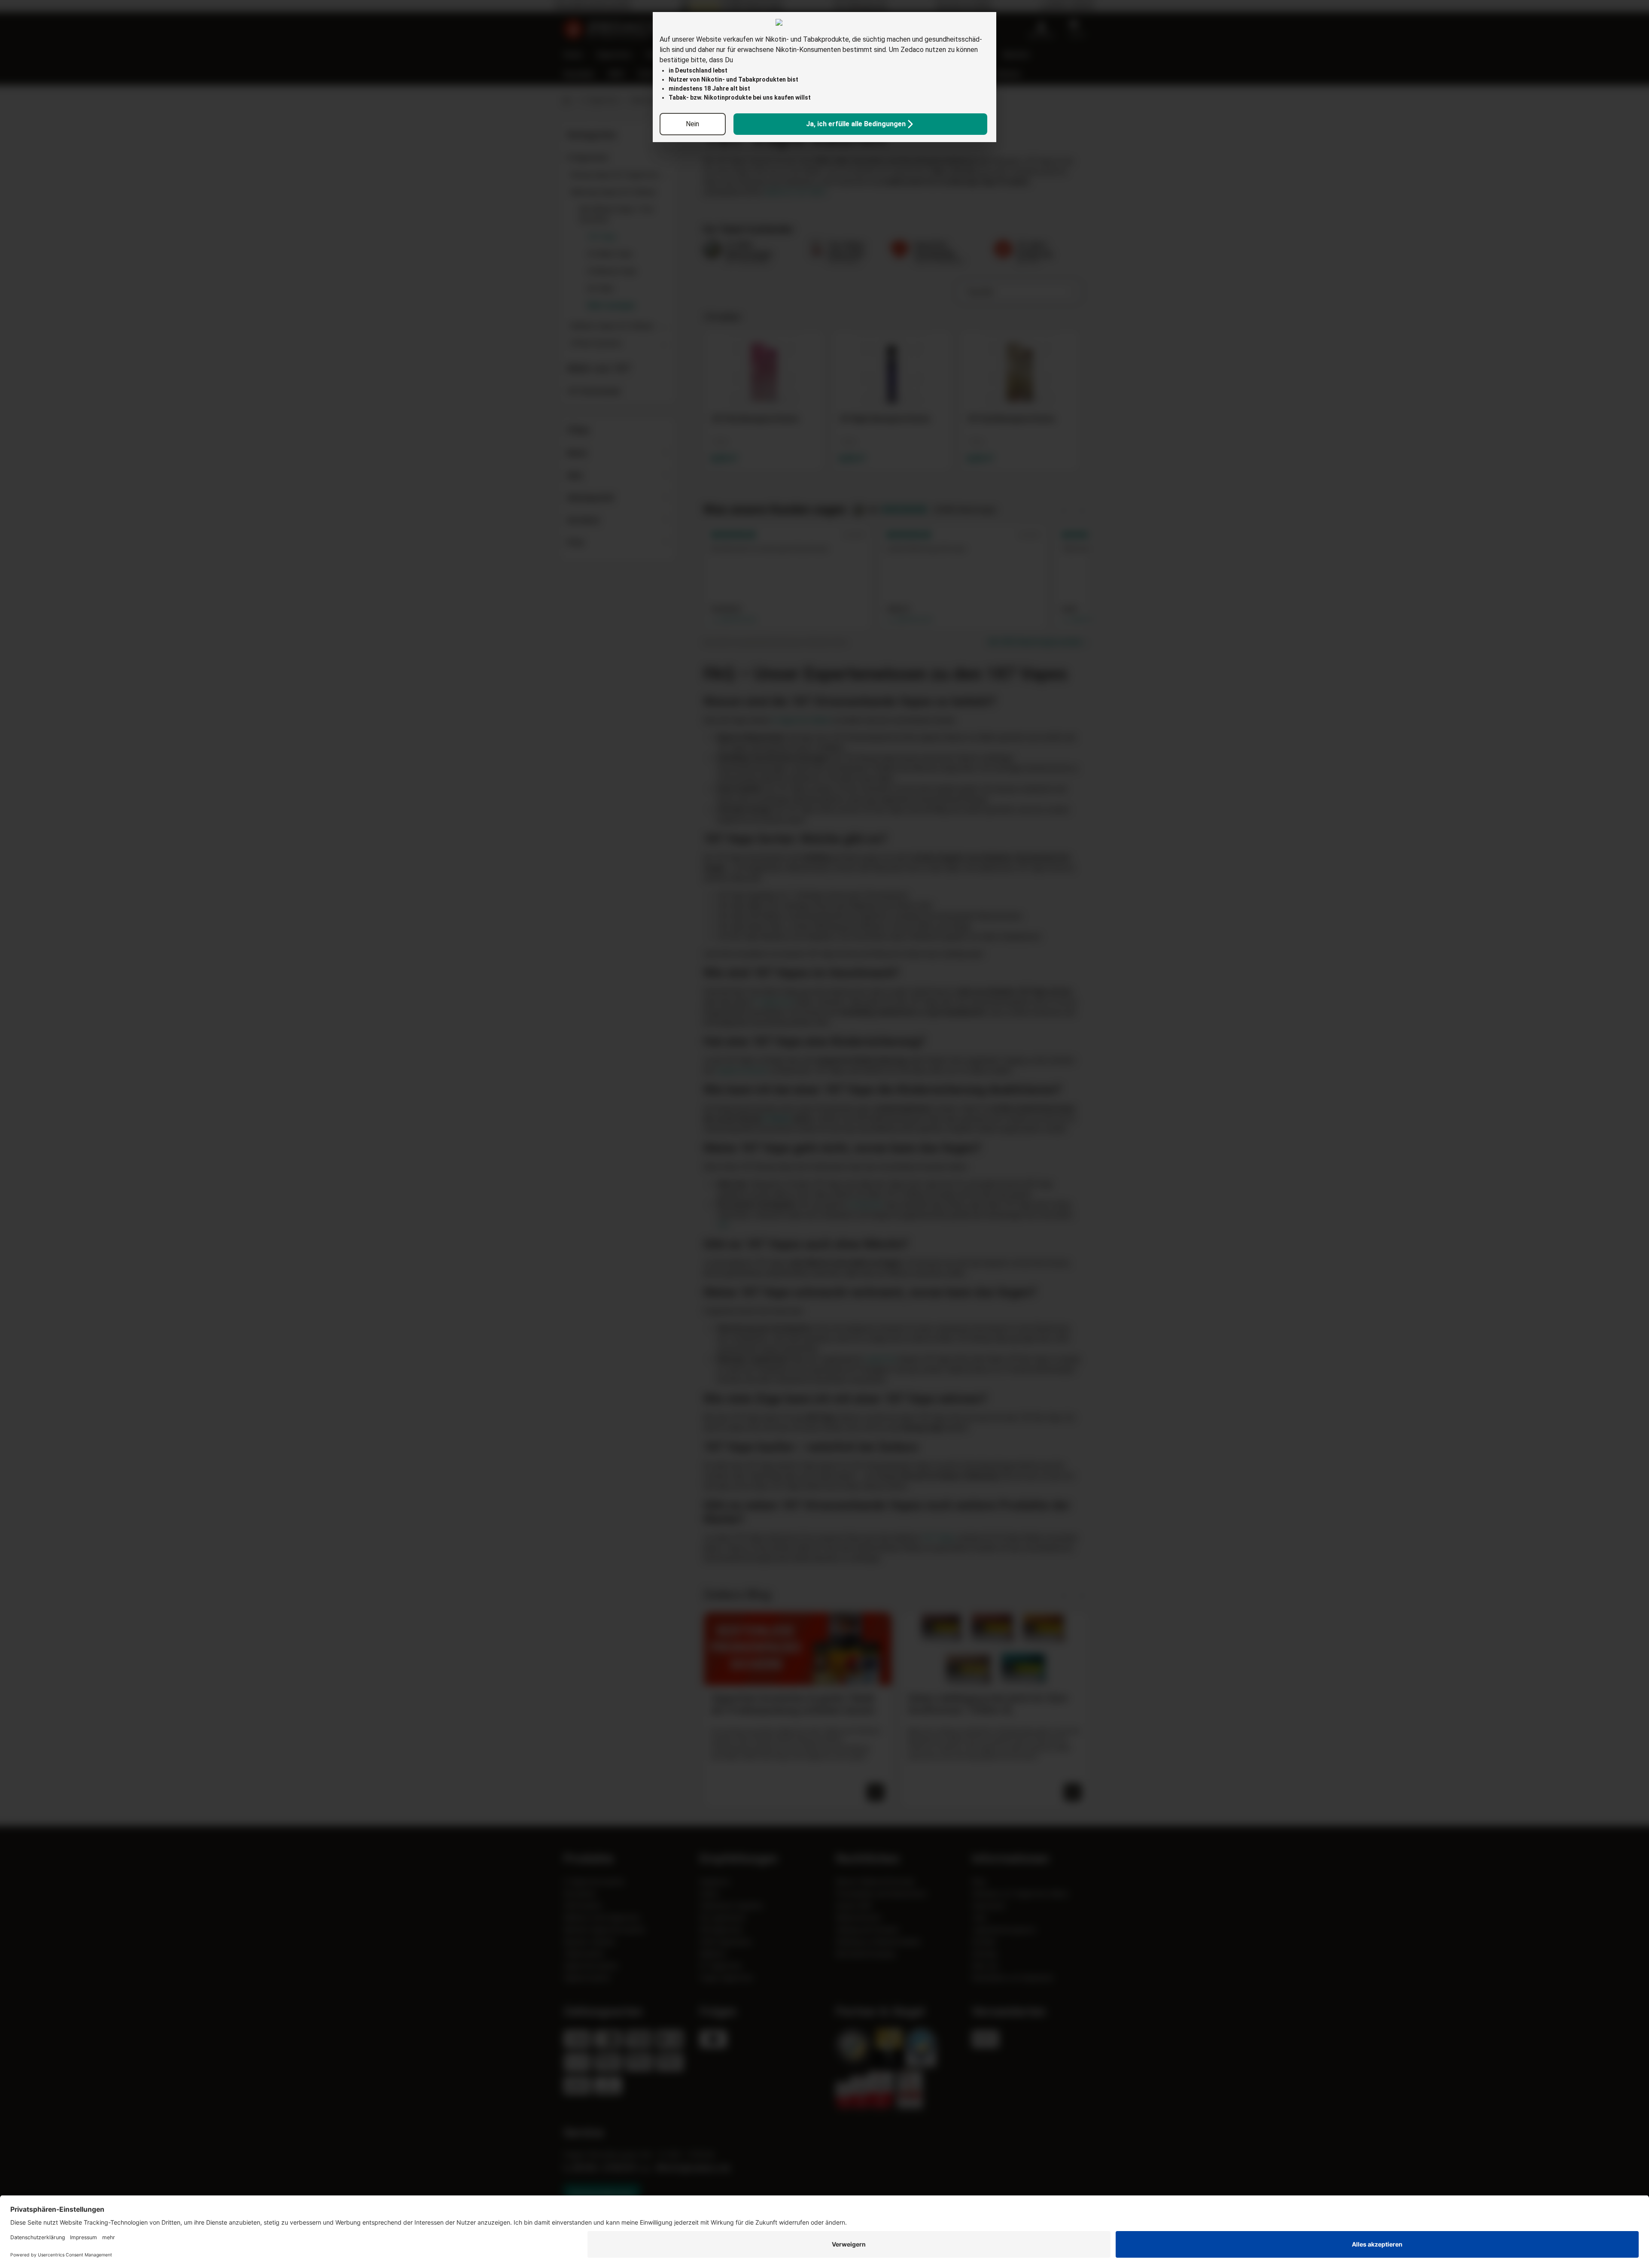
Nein (692, 124)
